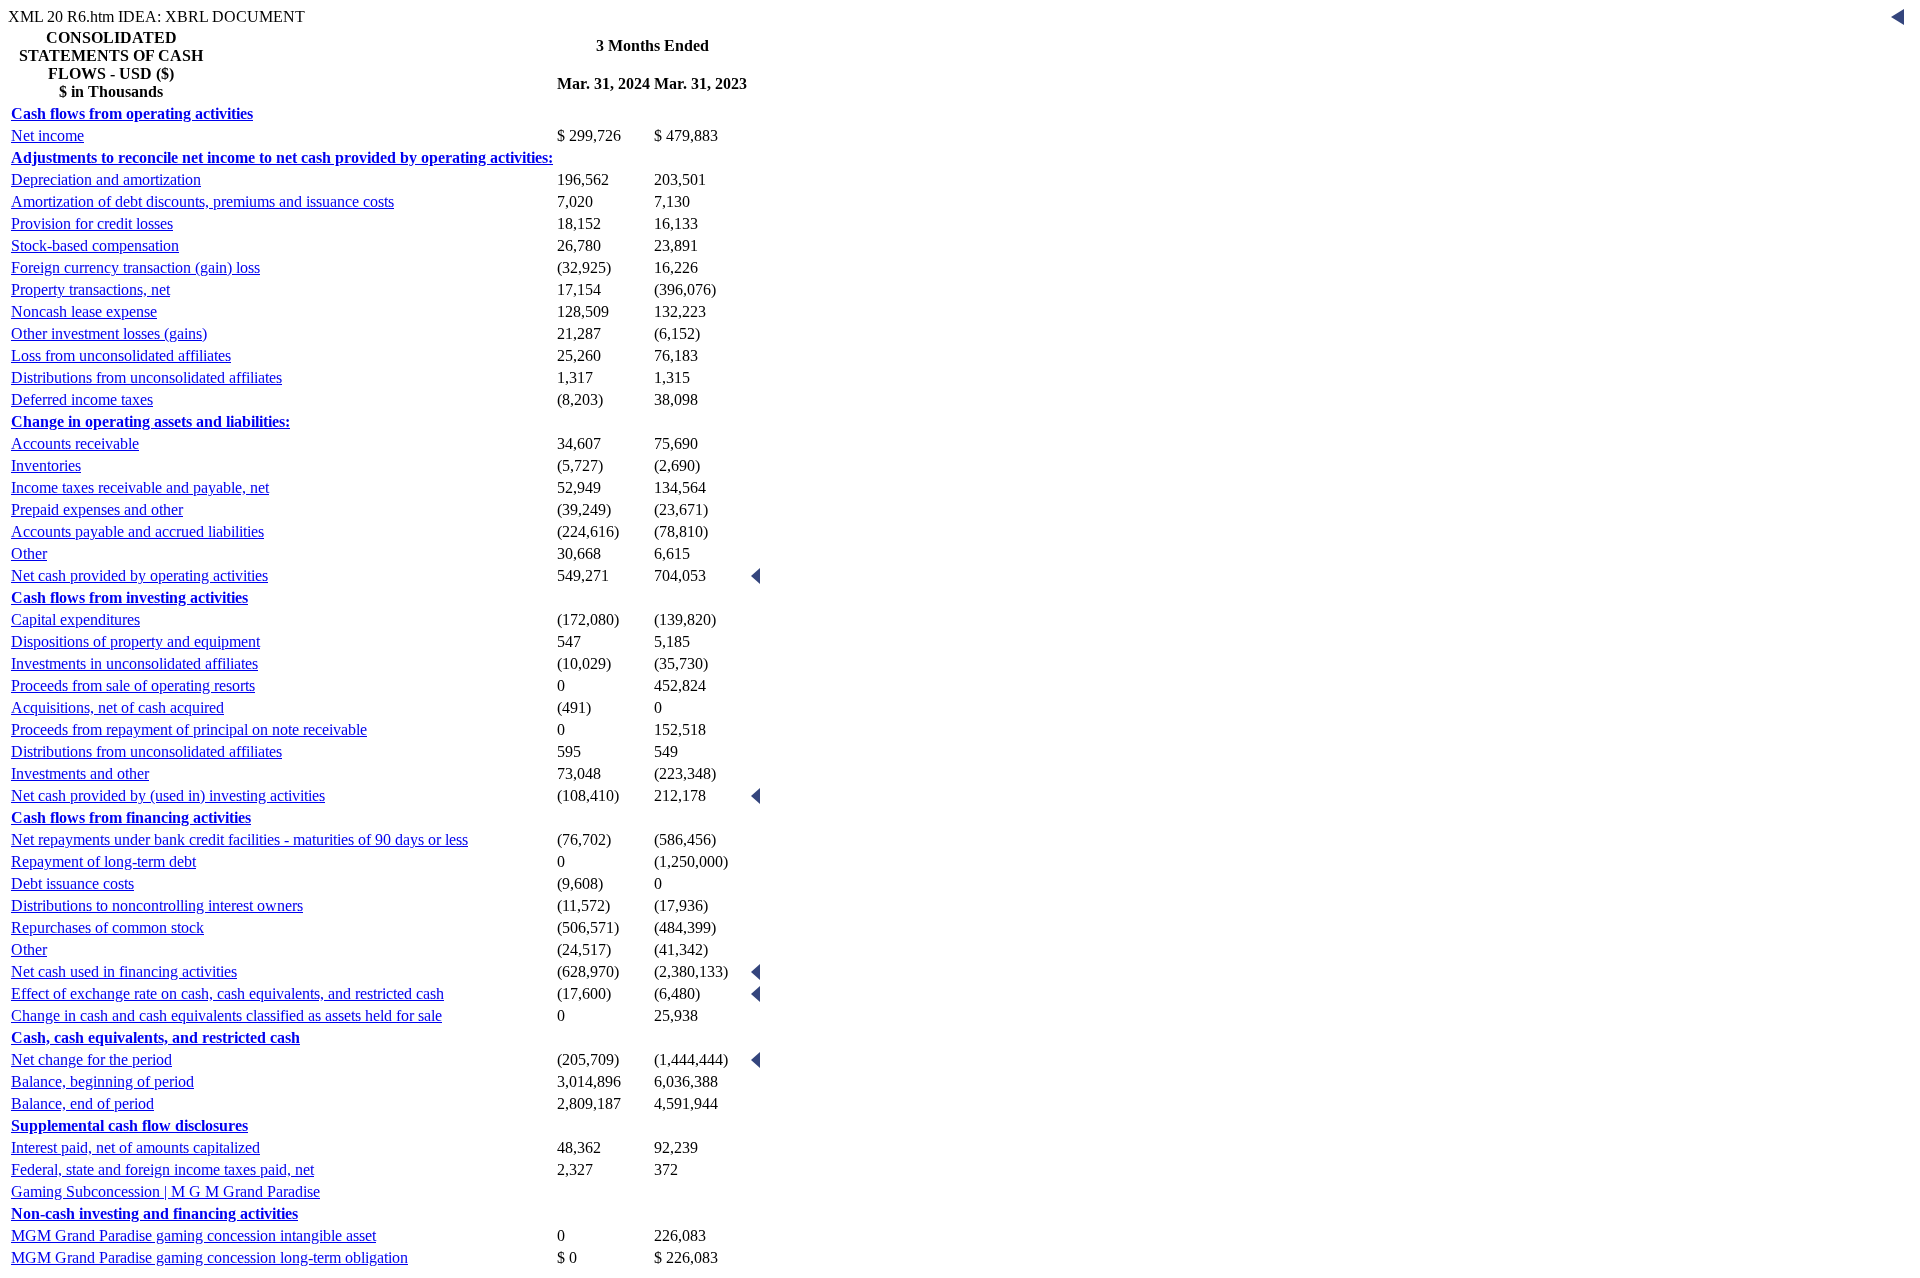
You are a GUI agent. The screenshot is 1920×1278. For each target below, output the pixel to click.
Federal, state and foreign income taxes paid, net (162, 1169)
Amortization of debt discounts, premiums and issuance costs (202, 201)
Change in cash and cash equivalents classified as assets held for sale (226, 1015)
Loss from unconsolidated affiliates (121, 355)
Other (29, 553)
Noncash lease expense (84, 311)
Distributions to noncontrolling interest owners (157, 905)
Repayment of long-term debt (103, 861)
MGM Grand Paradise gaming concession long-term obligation (209, 1257)
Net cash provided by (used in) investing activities (168, 795)
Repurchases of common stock (107, 927)
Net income (47, 135)
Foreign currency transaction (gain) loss (135, 267)
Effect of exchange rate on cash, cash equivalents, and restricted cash (227, 993)
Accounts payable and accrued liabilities (137, 531)
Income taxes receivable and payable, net (140, 487)
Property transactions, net (90, 289)
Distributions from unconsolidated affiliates (146, 377)
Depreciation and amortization (106, 179)
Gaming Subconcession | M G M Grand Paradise (165, 1191)
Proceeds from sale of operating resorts (133, 685)
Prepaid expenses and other (97, 509)
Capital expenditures (75, 619)
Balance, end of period (82, 1103)
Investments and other (80, 773)
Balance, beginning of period (102, 1081)
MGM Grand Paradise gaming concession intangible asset (193, 1235)
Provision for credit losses (92, 223)
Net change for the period (91, 1059)
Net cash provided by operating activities (139, 575)
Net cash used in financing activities (124, 971)
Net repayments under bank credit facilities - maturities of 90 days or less (239, 839)
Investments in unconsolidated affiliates (134, 663)
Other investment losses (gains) (109, 333)
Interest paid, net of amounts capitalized (135, 1147)
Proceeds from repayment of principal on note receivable (189, 729)
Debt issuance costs (72, 883)
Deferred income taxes (82, 399)
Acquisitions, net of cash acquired (117, 707)
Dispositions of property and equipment (135, 641)
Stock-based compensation (95, 245)
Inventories (46, 465)
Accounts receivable (75, 443)
